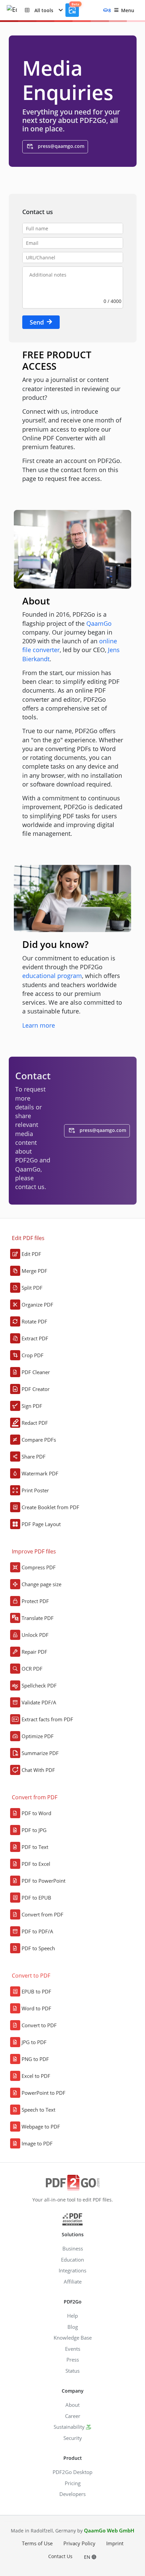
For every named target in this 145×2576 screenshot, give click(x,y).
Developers (72, 2494)
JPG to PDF (34, 2042)
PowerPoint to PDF (43, 2093)
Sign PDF (32, 1406)
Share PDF (34, 1457)
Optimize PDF (38, 1736)
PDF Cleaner (36, 1372)
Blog (73, 2327)
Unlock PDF (35, 1635)
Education (72, 2260)
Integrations (72, 2270)
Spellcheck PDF (39, 1685)
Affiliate (73, 2282)
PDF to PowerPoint (43, 1881)
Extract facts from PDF (47, 1719)
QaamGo (99, 623)
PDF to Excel (36, 1864)
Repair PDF (34, 1652)
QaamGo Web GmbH (109, 2530)
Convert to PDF (39, 2025)
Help (72, 2316)
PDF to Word (36, 1813)
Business (73, 2248)
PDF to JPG (34, 1830)
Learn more (39, 1025)
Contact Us (60, 2556)
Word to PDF (36, 2008)
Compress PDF (39, 1567)
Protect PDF (35, 1601)
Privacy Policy (79, 2543)
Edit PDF (31, 1254)
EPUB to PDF (36, 1991)
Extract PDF (35, 1338)
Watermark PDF (40, 1473)
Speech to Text (38, 2110)
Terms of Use (37, 2543)
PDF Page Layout (41, 1524)
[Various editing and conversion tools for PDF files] (16, 10)
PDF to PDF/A (37, 1931)
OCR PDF (32, 1669)
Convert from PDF (42, 1914)
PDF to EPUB (36, 1898)
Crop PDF (33, 1355)
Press (73, 2360)
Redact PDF (35, 1423)
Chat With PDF (38, 1770)
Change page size (41, 1584)
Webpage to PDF (41, 2127)
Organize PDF (37, 1305)
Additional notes (48, 275)
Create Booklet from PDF (50, 1507)
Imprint (115, 2543)
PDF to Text (35, 1847)
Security (73, 2438)
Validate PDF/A (39, 1702)
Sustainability (69, 2427)
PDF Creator (36, 1389)
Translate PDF (38, 1618)
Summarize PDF (40, 1753)
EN (88, 2557)
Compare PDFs (39, 1440)
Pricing (73, 2483)
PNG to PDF (35, 2059)
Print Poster (35, 1490)
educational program (52, 976)
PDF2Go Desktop (72, 2472)
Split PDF (32, 1288)
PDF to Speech (38, 1948)
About (72, 2405)
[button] (44, 10)
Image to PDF (37, 2143)
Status (72, 2371)
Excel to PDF (36, 2076)
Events (73, 2349)
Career (73, 2416)
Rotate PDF (34, 1321)
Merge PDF (34, 1271)
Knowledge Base (73, 2338)
